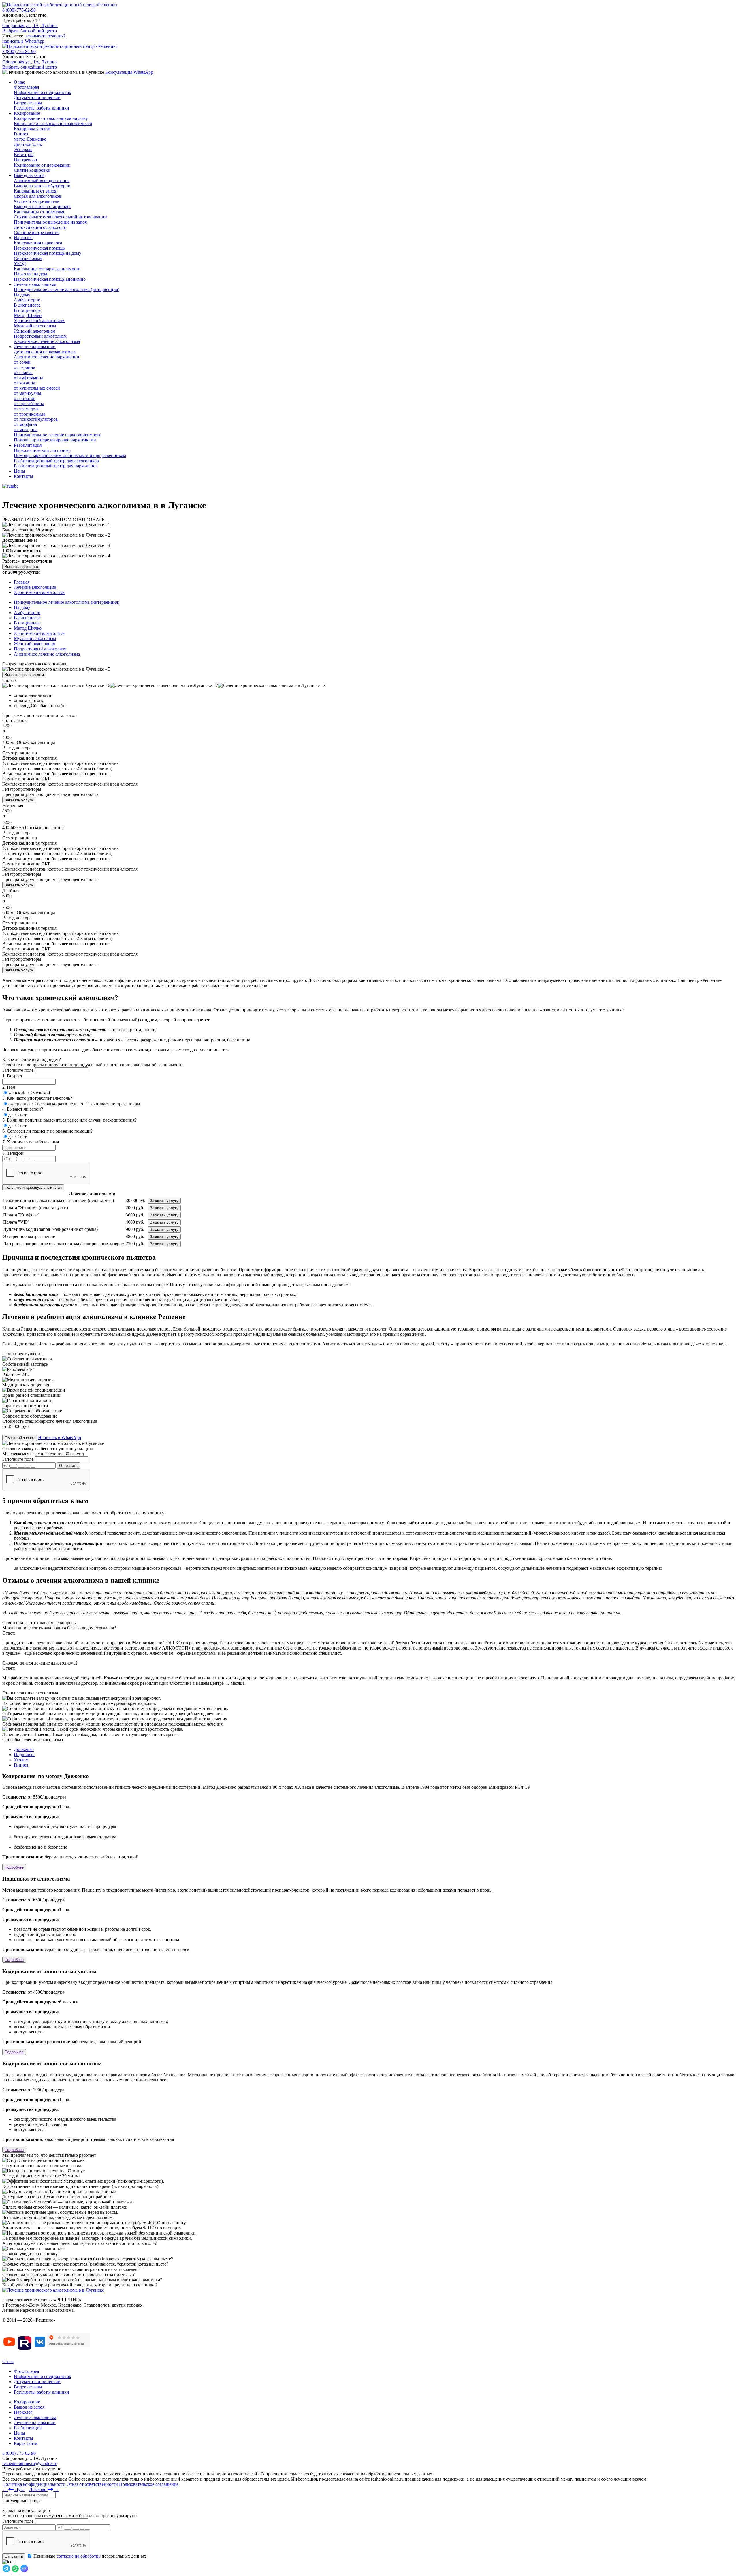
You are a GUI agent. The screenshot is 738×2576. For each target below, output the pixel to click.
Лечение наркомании (35, 347)
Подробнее (14, 1867)
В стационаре (27, 623)
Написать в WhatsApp (60, 1438)
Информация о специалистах (43, 2376)
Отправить (14, 2556)
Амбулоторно (27, 613)
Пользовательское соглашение (149, 2484)
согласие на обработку (79, 2556)
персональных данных (90, 2556)
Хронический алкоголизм (39, 633)
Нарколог (23, 238)
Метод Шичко (28, 628)
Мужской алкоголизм (35, 638)
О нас (19, 82)
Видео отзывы (28, 2387)
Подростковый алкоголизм (40, 649)
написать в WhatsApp (23, 41)
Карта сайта (26, 2443)
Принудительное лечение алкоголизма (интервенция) (67, 602)
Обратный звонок (20, 1438)
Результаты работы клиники (42, 2392)
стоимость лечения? (46, 36)
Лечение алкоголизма (35, 284)
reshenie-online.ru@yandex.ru (30, 2463)
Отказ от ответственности (92, 2484)
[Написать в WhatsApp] (16, 2571)
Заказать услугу (19, 800)
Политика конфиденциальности (34, 2484)
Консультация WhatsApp (129, 72)
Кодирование (27, 113)
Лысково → (44, 2489)
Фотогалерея (26, 2371)
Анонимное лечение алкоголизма (47, 654)
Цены (19, 471)
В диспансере (27, 618)
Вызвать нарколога (21, 567)
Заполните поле (18, 1070)
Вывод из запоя (29, 175)
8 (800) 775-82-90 (19, 10)
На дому (22, 607)
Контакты (23, 476)
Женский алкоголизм (35, 644)
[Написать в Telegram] (7, 2571)
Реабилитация (28, 445)
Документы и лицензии (37, 2382)
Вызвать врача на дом (24, 675)
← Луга (13, 2489)
